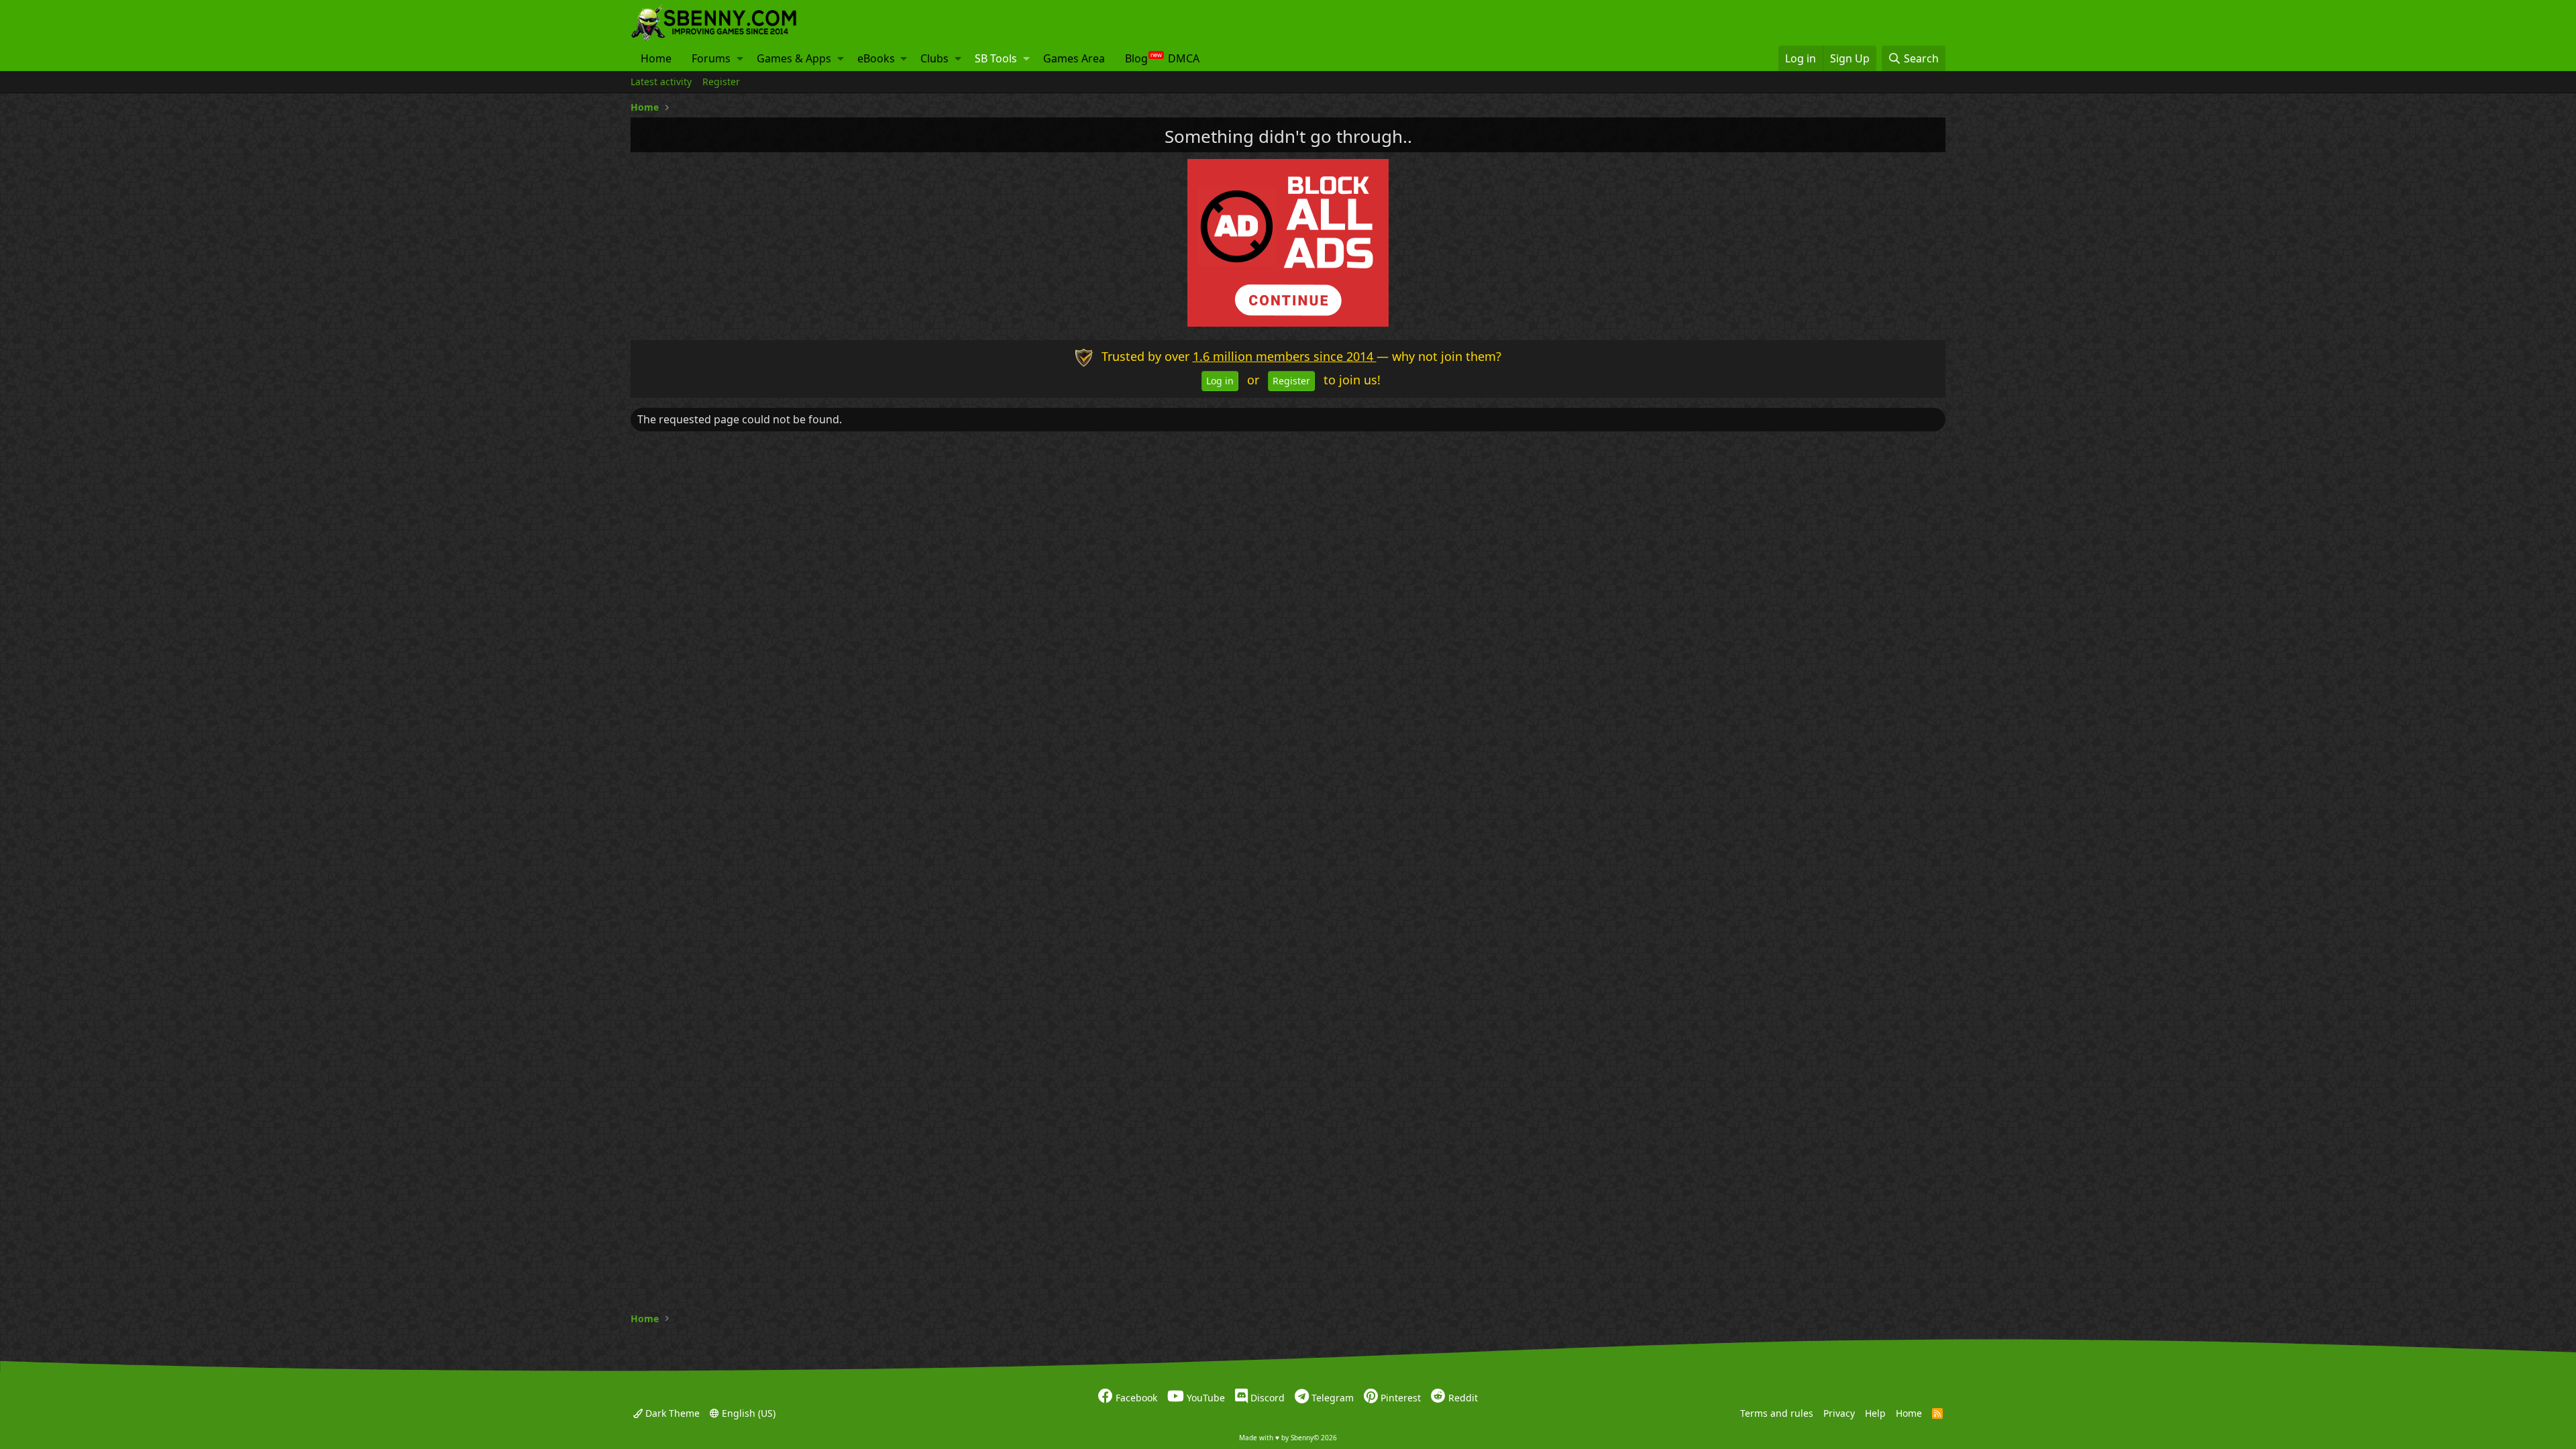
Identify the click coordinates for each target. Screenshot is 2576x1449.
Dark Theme (671, 1412)
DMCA (1184, 58)
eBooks (876, 58)
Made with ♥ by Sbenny (1288, 1438)
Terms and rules (1777, 1412)
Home (656, 58)
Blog (1136, 58)
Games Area (1074, 58)
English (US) (747, 1412)
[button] (740, 58)
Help (1875, 1412)
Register (721, 82)
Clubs (934, 58)
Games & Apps (794, 58)
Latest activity (661, 82)
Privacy (1839, 1412)
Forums (711, 58)
